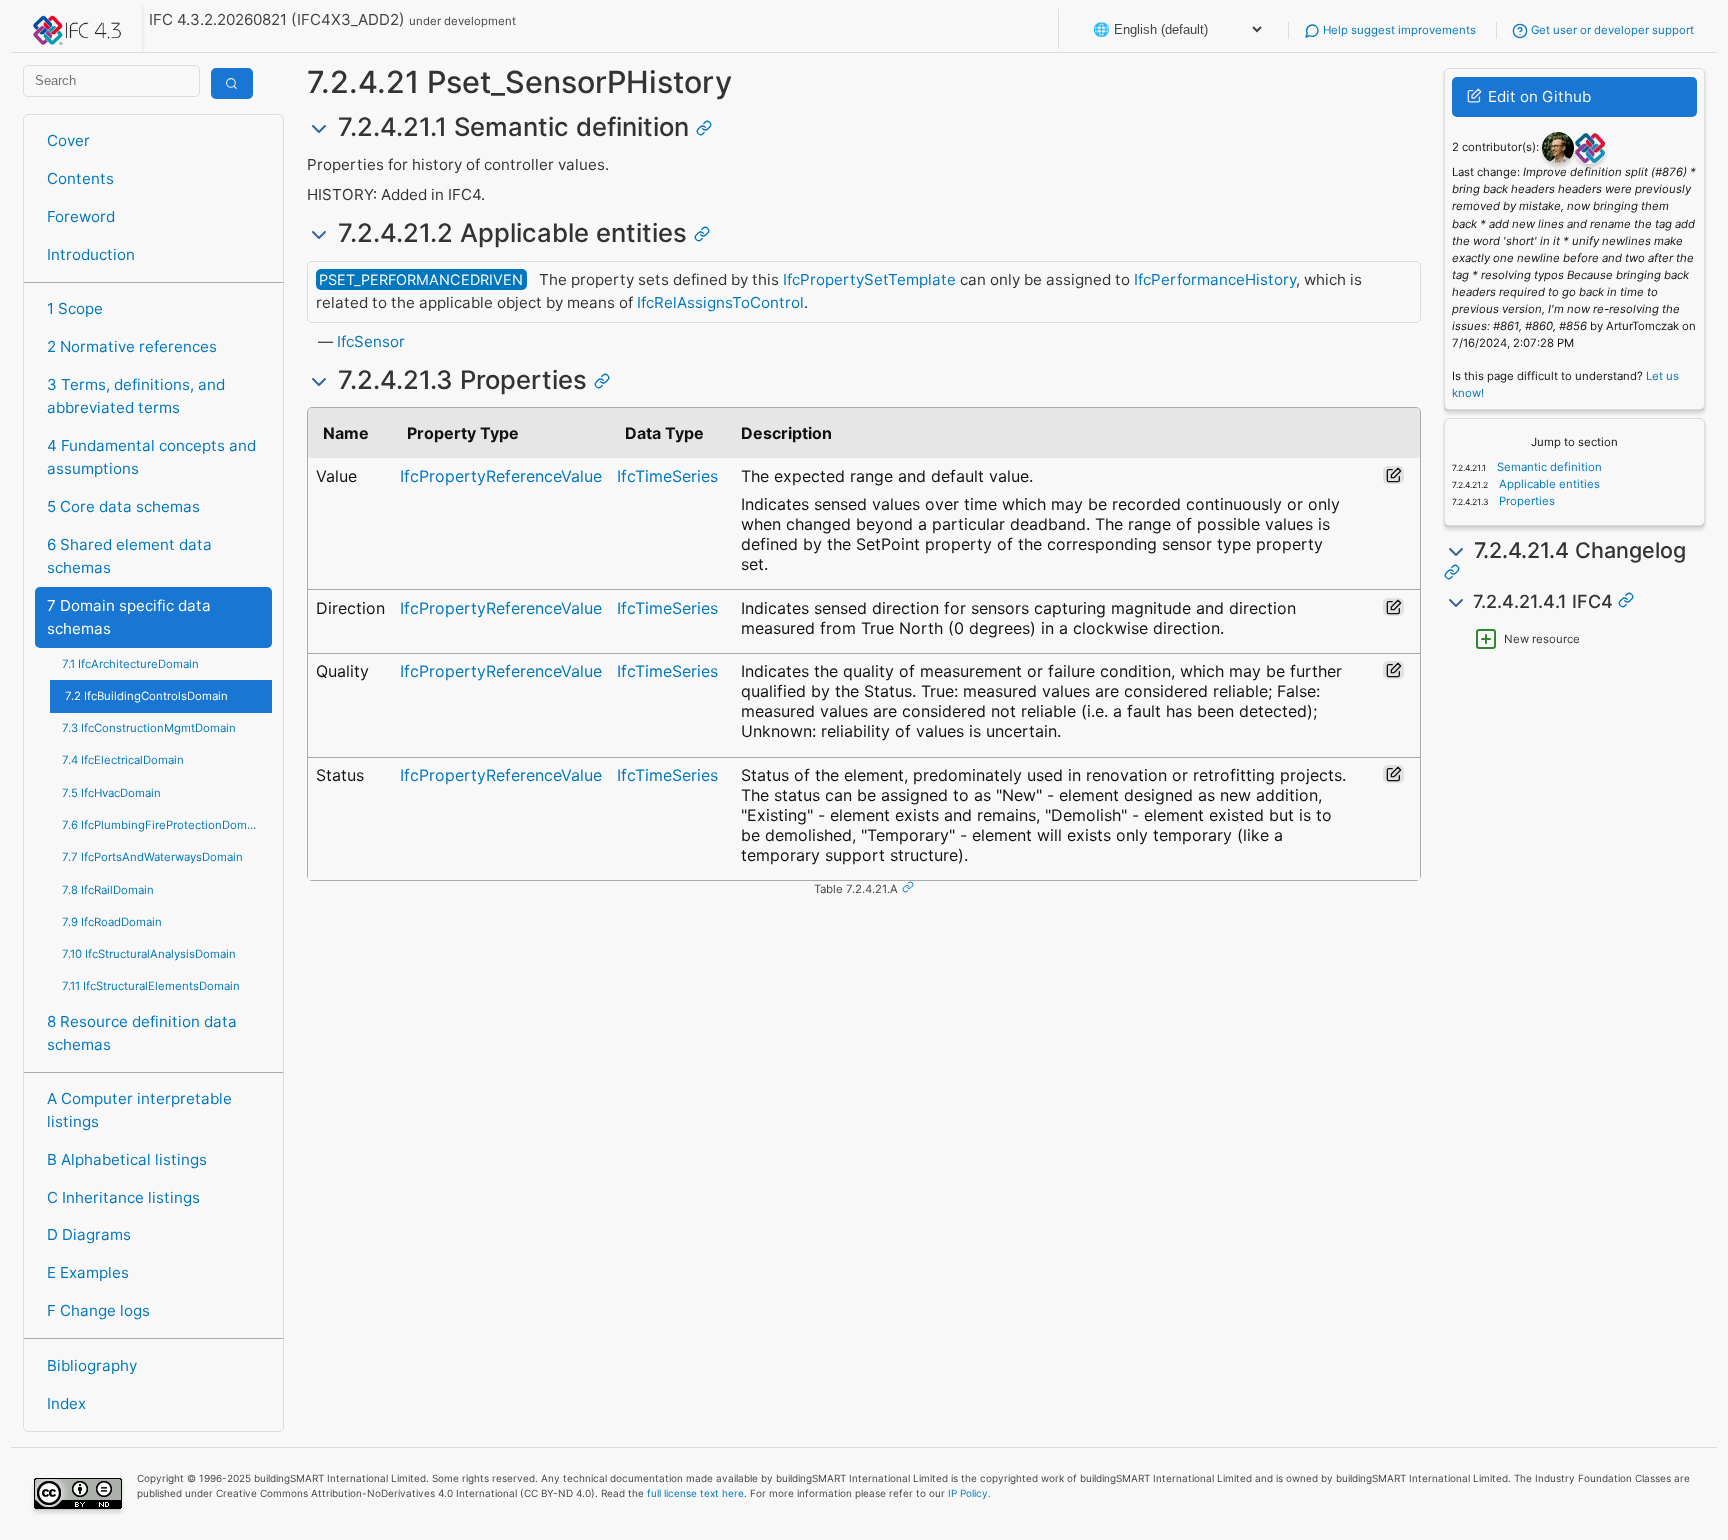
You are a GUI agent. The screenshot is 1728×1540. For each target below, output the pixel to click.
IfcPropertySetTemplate (869, 279)
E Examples (88, 1272)
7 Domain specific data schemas (129, 617)
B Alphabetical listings (127, 1159)
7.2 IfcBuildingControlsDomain (146, 696)
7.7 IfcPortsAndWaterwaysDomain (152, 857)
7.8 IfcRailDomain (108, 890)
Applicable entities (1548, 484)
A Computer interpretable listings (139, 1110)
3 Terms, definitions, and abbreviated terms (136, 396)
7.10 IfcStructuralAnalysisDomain (149, 954)
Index (66, 1403)
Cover (68, 140)
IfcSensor (371, 341)
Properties (1525, 501)
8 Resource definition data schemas (142, 1033)
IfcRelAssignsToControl (720, 302)
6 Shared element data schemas (129, 556)
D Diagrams (89, 1234)
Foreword (81, 216)
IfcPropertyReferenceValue (501, 476)
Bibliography (92, 1365)
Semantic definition (1548, 467)
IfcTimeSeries (667, 476)
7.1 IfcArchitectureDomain (130, 664)
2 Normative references (132, 346)
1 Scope (75, 308)
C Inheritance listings (123, 1197)
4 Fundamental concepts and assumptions (151, 457)
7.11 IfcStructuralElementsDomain (151, 986)
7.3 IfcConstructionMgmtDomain (149, 728)
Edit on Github (1537, 96)
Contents (80, 178)
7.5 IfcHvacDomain (111, 793)
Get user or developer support (1611, 30)
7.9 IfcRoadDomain (112, 922)
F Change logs (98, 1310)
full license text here (695, 1493)
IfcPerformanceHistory (1215, 279)
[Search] (232, 83)
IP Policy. (969, 1493)
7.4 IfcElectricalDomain (123, 760)
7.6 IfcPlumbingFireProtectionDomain (162, 825)
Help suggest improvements (1398, 30)
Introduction (91, 254)
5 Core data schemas (123, 506)
